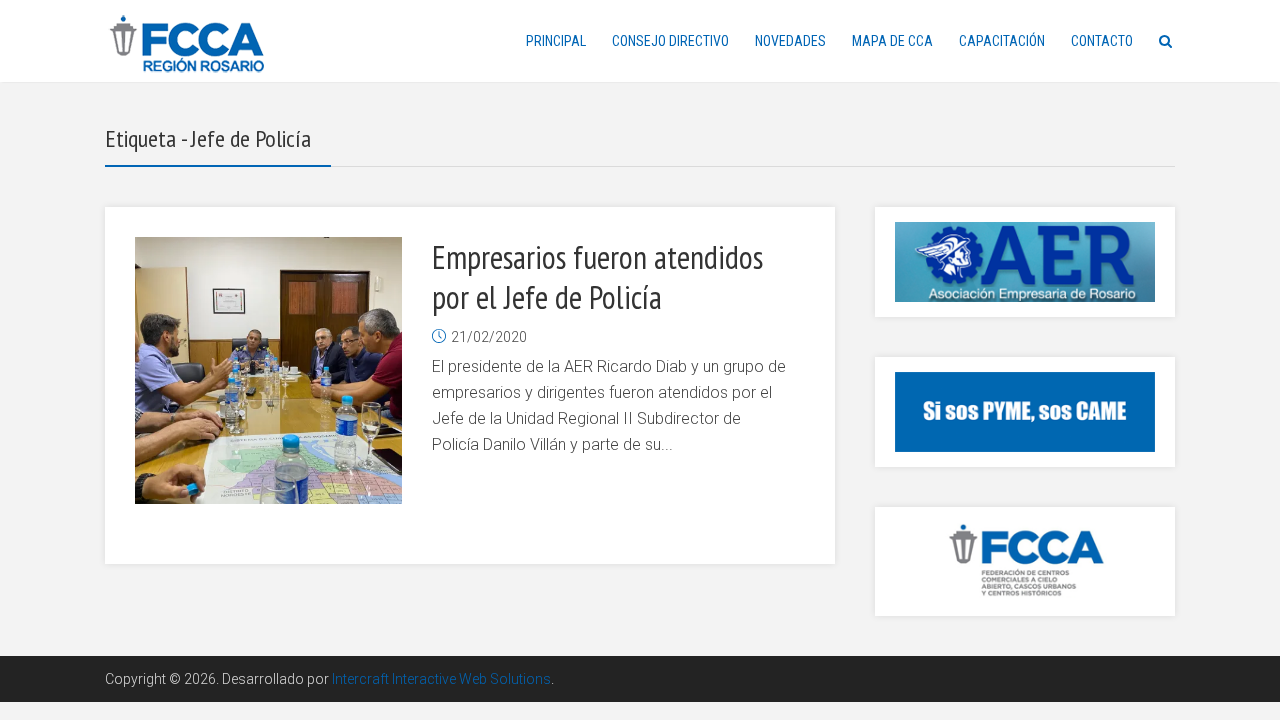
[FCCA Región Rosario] (187, 44)
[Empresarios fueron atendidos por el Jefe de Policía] (268, 370)
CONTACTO (1102, 41)
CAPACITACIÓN (1002, 41)
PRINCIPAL (556, 41)
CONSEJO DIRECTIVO (670, 41)
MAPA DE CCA (892, 41)
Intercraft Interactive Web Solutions (441, 679)
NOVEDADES (790, 41)
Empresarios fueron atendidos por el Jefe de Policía (597, 277)
